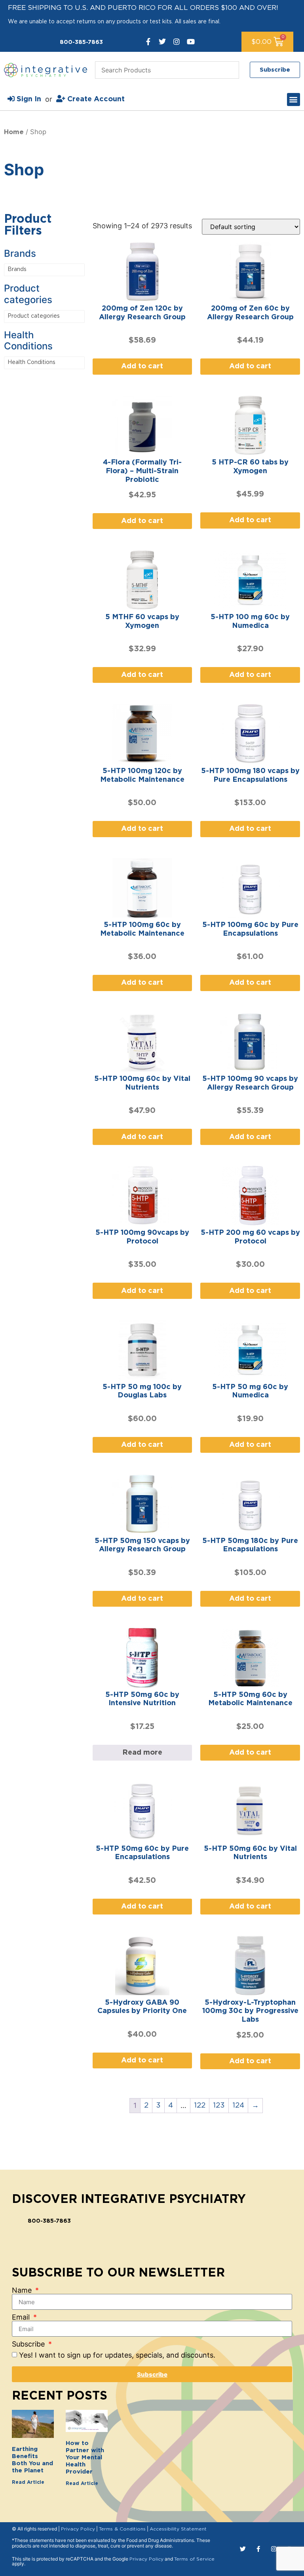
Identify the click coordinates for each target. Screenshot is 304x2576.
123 (219, 2106)
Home (14, 132)
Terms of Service (194, 2559)
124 (238, 2106)
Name (23, 2290)
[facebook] (148, 42)
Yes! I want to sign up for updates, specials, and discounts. (117, 2355)
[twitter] (162, 42)
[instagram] (177, 42)
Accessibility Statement (178, 2529)
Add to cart (142, 366)
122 (200, 2106)
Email (22, 2317)
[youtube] (191, 42)
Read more (142, 1753)
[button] (294, 100)
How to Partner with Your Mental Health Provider (85, 2458)
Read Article (28, 2482)
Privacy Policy (78, 2529)
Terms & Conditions (122, 2529)
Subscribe (29, 2344)
